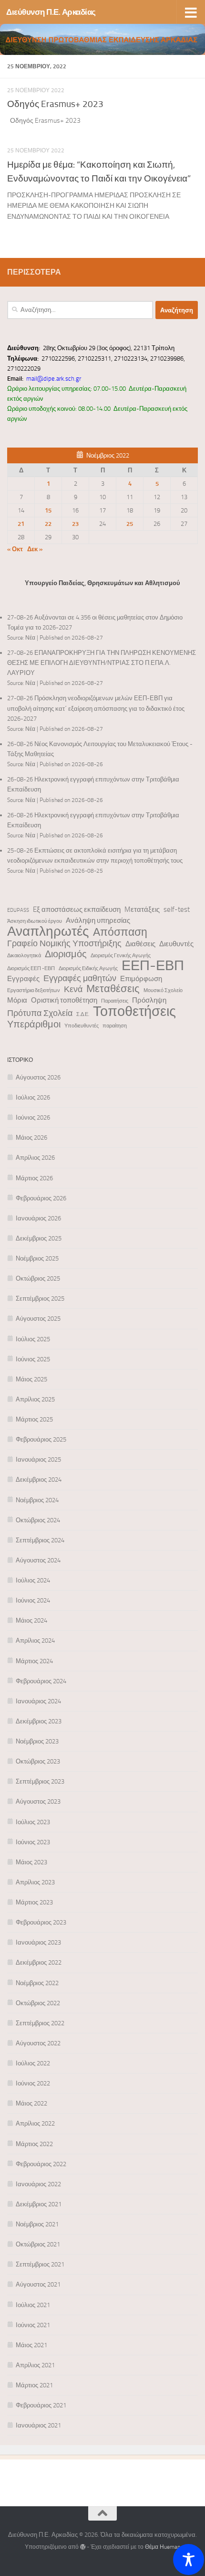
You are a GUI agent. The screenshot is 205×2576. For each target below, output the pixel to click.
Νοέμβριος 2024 (37, 1500)
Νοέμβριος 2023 (37, 1741)
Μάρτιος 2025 (34, 1419)
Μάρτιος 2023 (34, 1902)
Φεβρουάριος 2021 (41, 2405)
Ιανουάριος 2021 (38, 2425)
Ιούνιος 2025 (33, 1359)
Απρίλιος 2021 (35, 2365)
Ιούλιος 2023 (33, 1822)
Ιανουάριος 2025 (38, 1459)
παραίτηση (115, 1026)
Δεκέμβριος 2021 (39, 2204)
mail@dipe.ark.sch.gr (54, 379)
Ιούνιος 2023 (33, 1842)
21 (21, 524)
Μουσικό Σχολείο (163, 990)
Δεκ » (35, 549)
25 (130, 524)
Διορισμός (66, 954)
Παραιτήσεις (115, 1001)
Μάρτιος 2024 (34, 1661)
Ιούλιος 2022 (33, 2063)
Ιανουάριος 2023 (38, 1942)
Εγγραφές (23, 979)
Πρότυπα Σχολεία (40, 1013)
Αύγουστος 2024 (38, 1560)
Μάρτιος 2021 (34, 2385)
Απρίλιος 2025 (35, 1399)
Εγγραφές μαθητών (80, 978)
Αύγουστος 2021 (38, 2284)
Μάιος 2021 (31, 2345)
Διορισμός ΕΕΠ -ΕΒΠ (31, 968)
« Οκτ (15, 549)
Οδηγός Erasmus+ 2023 (55, 104)
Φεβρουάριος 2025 (41, 1439)
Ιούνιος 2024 (33, 1600)
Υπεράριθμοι (34, 1024)
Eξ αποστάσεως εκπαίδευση (77, 909)
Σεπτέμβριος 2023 (40, 1781)
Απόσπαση (120, 932)
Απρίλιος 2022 (35, 2123)
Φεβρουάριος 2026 (41, 1198)
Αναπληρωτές (48, 931)
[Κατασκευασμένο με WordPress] (83, 2547)
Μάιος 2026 (31, 1138)
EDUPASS (18, 910)
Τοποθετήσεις (134, 1011)
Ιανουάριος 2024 (38, 1701)
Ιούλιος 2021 (33, 2305)
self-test (177, 909)
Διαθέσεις (140, 944)
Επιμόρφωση (141, 979)
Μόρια (17, 1000)
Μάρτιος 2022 (34, 2144)
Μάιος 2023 (31, 1862)
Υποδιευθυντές (82, 1026)
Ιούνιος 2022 (33, 2083)
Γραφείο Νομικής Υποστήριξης (64, 944)
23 (75, 524)
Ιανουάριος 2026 (38, 1218)
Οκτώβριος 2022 (38, 2003)
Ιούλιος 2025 (33, 1339)
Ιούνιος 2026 (33, 1117)
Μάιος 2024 (31, 1620)
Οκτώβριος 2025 (38, 1278)
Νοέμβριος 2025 (37, 1258)
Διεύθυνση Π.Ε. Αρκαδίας (51, 12)
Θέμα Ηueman (163, 2547)
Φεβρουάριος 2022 (41, 2164)
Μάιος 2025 (31, 1379)
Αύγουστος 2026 (38, 1077)
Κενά (73, 989)
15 (48, 510)
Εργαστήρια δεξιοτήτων (34, 990)
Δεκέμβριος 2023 (39, 1721)
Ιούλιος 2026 (33, 1097)
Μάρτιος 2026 (34, 1178)
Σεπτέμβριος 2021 (40, 2264)
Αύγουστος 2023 (38, 1801)
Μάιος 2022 (31, 2103)
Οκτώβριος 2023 (38, 1761)
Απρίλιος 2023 (35, 1882)
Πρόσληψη (149, 1000)
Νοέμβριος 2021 (37, 2224)
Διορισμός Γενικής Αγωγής (121, 956)
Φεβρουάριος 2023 (41, 1922)
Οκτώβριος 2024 (38, 1520)
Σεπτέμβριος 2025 (40, 1299)
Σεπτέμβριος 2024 (40, 1540)
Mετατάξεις (142, 909)
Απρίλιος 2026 (35, 1158)
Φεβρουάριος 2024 (41, 1681)
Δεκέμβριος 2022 (39, 1962)
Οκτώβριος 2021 (38, 2244)
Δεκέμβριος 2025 (39, 1238)
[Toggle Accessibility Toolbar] (189, 2560)
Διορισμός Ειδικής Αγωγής (88, 968)
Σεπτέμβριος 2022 (40, 2023)
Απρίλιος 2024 (35, 1641)
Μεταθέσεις (113, 989)
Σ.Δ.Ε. (83, 1014)
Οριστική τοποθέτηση (64, 1000)
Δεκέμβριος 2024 (39, 1480)
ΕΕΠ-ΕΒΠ (153, 966)
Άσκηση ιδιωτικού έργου (35, 921)
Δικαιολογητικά (24, 956)
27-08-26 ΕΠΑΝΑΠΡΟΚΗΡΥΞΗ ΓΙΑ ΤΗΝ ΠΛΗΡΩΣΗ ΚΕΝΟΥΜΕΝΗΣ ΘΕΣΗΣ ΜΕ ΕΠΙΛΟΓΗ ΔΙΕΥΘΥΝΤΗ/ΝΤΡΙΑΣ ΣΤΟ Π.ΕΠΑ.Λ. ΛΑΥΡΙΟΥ (102, 663)
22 (48, 524)
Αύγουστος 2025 (38, 1319)
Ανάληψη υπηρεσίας (98, 920)
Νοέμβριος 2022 (37, 1983)
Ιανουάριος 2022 (38, 2184)
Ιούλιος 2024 (33, 1580)
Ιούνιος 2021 (33, 2325)
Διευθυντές (176, 944)
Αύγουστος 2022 (38, 2043)
